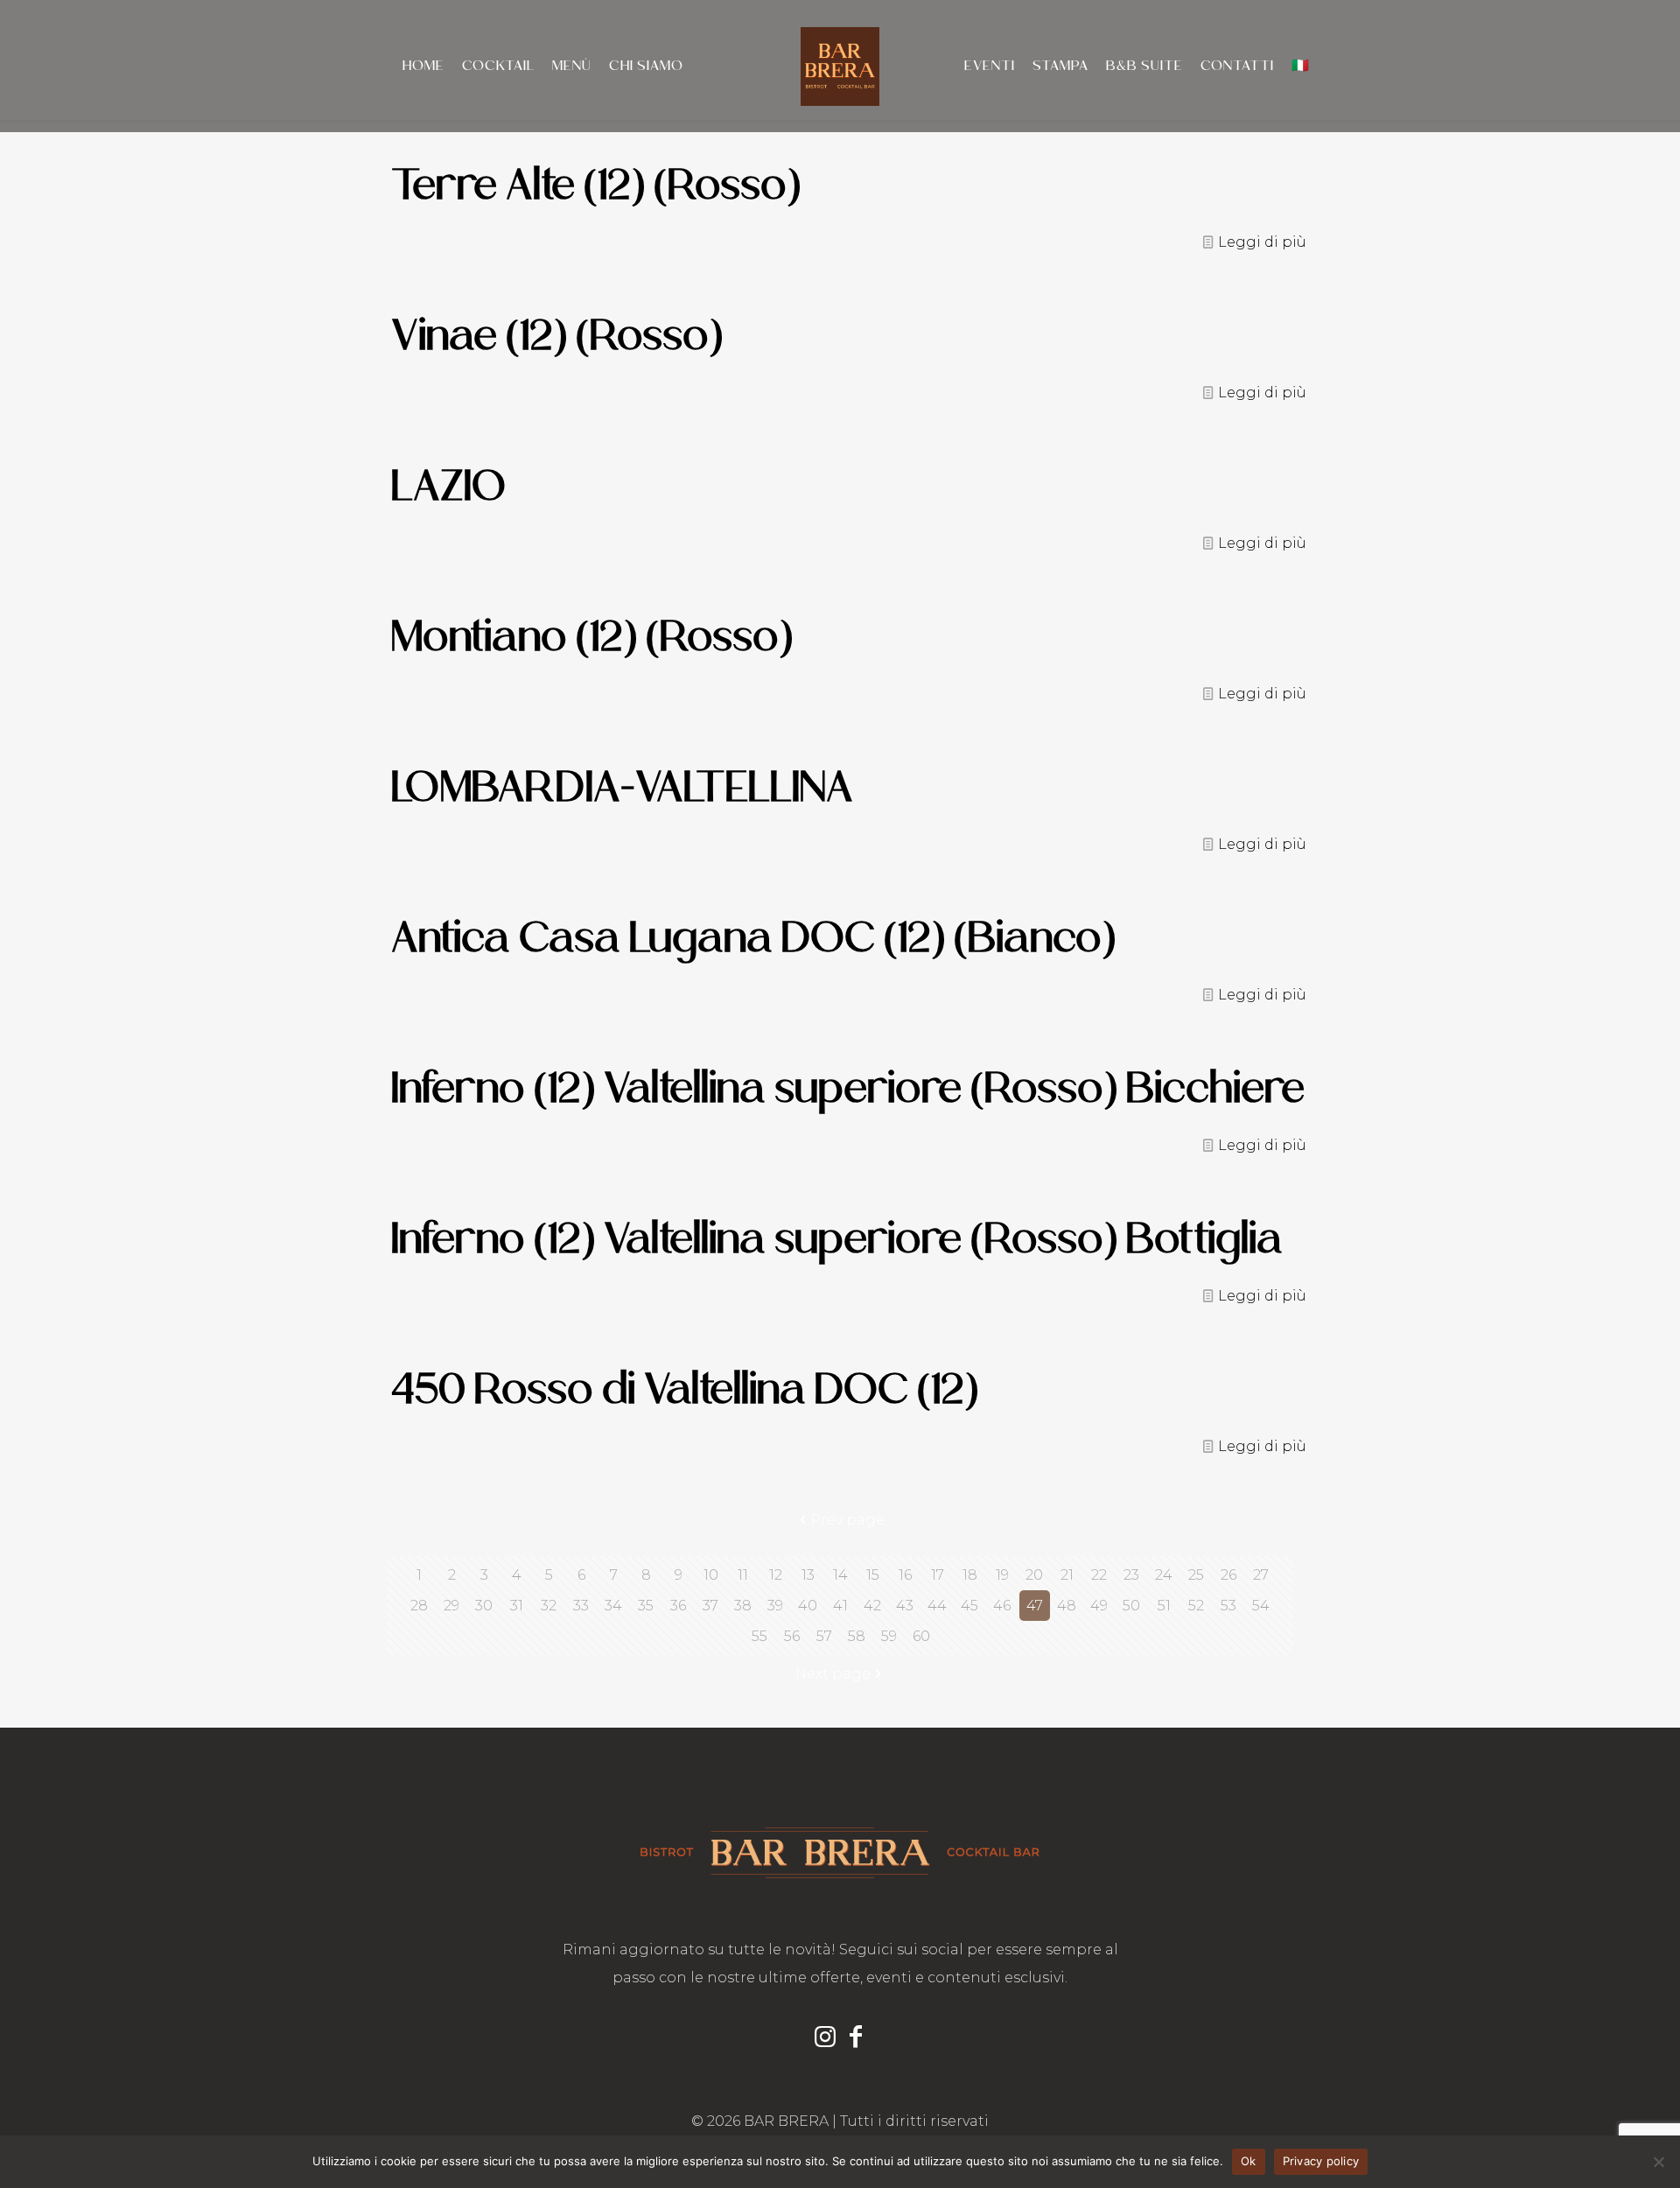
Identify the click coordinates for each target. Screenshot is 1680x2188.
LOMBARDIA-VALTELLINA (622, 786)
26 (1228, 1575)
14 (840, 1575)
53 (1228, 1606)
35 (646, 1606)
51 (1164, 1606)
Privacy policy (1321, 2161)
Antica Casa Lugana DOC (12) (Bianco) (753, 937)
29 (451, 1606)
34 (613, 1606)
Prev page (847, 1520)
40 (808, 1606)
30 (484, 1606)
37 (710, 1606)
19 (1002, 1575)
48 (1067, 1606)
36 (678, 1606)
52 (1196, 1606)
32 (549, 1606)
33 (581, 1606)
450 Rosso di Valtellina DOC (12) (685, 1389)
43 (905, 1606)
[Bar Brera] (840, 66)
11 (743, 1575)
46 (1002, 1606)
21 (1067, 1575)
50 (1131, 1606)
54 (1261, 1606)
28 (419, 1606)
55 (759, 1636)
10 (711, 1575)
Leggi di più (1262, 242)
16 (905, 1575)
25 (1196, 1575)
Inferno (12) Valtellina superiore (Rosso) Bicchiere (848, 1087)
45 (969, 1606)
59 (889, 1636)
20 (1034, 1575)
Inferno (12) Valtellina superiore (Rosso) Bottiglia (837, 1238)
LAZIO (448, 485)
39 (775, 1606)
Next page (833, 1674)
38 (743, 1606)
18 (970, 1575)
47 (1035, 1606)
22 (1099, 1575)
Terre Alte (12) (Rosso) (596, 184)
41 (840, 1606)
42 (872, 1606)
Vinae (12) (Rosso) (557, 335)
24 (1164, 1575)
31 (517, 1606)
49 (1099, 1606)
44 (937, 1606)
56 (792, 1636)
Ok (1249, 2161)
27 (1261, 1575)
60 (921, 1636)
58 (857, 1636)
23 (1131, 1575)
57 (824, 1636)
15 (873, 1575)
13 (808, 1575)
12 (776, 1575)
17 (938, 1575)
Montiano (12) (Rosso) (592, 636)
